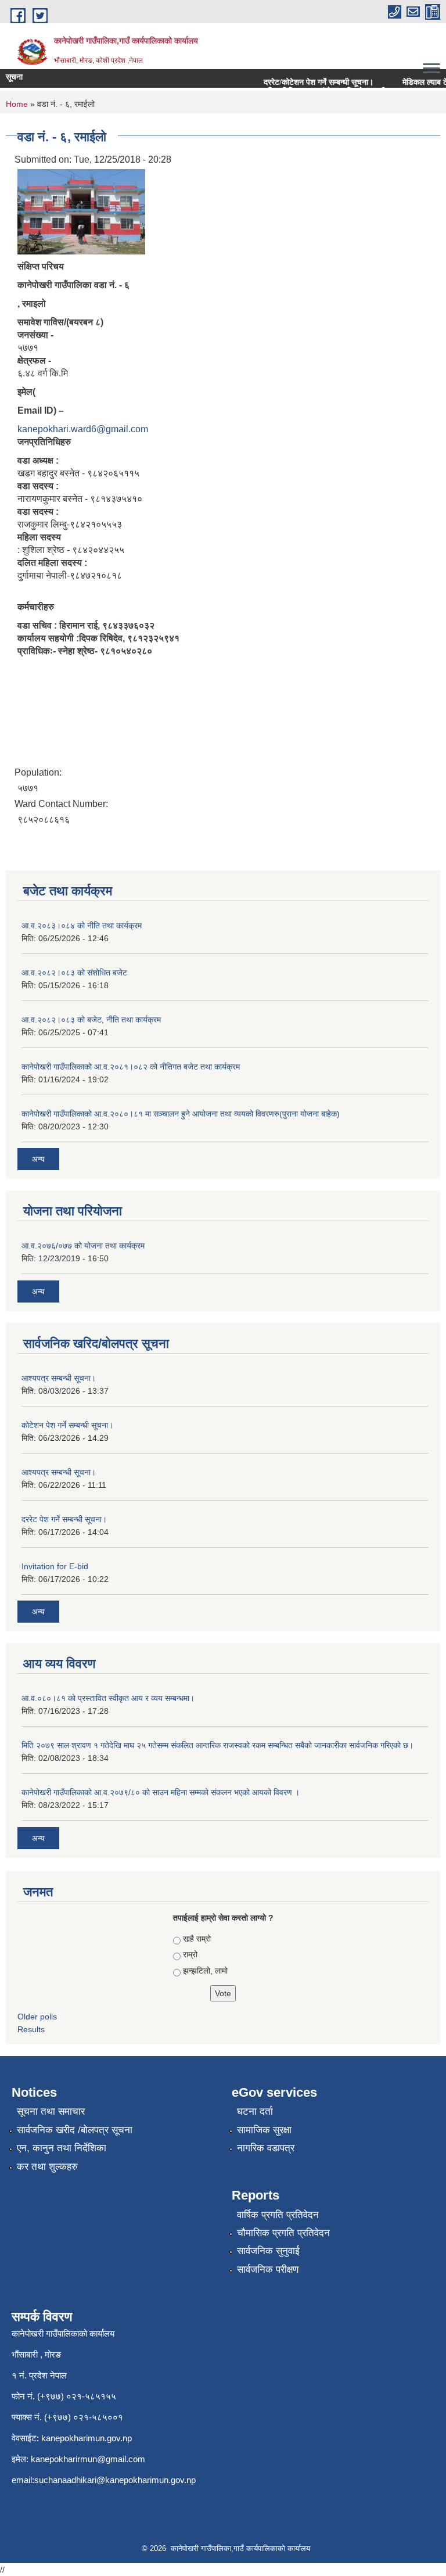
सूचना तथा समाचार (51, 2112)
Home (17, 104)
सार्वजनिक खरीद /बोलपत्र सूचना (75, 2130)
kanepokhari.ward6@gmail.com (83, 429)
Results (31, 2029)
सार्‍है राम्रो (197, 1939)
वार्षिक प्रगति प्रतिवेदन (278, 2215)
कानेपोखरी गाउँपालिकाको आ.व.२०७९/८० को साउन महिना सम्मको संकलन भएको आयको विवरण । (161, 1792)
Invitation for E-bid (55, 1566)
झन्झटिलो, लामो (205, 1971)
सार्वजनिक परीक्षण (268, 2270)
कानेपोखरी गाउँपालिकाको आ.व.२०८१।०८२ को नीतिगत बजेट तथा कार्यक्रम (131, 1067)
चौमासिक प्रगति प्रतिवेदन (283, 2233)
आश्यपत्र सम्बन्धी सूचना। (59, 1378)
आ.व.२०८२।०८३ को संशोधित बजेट (74, 973)
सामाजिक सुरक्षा (264, 2130)
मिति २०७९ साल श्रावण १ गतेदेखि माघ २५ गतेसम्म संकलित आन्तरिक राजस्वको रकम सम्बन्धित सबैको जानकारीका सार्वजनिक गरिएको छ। (217, 1745)
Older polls (37, 2017)
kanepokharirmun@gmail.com (88, 2459)
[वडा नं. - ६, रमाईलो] (81, 211)
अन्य (38, 1159)
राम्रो (190, 1954)
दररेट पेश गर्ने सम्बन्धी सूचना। (64, 1519)
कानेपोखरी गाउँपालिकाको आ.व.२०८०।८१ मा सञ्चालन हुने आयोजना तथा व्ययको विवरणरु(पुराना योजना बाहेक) (181, 1114)
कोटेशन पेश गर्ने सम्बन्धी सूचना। (67, 1425)
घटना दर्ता (255, 2112)
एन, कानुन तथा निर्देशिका (62, 2148)
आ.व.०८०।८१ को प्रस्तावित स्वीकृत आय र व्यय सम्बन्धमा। (108, 1698)
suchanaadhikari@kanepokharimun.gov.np (115, 2480)
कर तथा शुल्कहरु (47, 2167)
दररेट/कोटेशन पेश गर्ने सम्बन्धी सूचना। (291, 82)
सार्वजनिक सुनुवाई (268, 2251)
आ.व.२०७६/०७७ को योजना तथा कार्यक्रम (83, 1246)
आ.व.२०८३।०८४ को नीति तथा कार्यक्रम (82, 925)
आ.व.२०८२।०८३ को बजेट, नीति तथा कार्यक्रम (91, 1020)
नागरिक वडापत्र (266, 2148)
